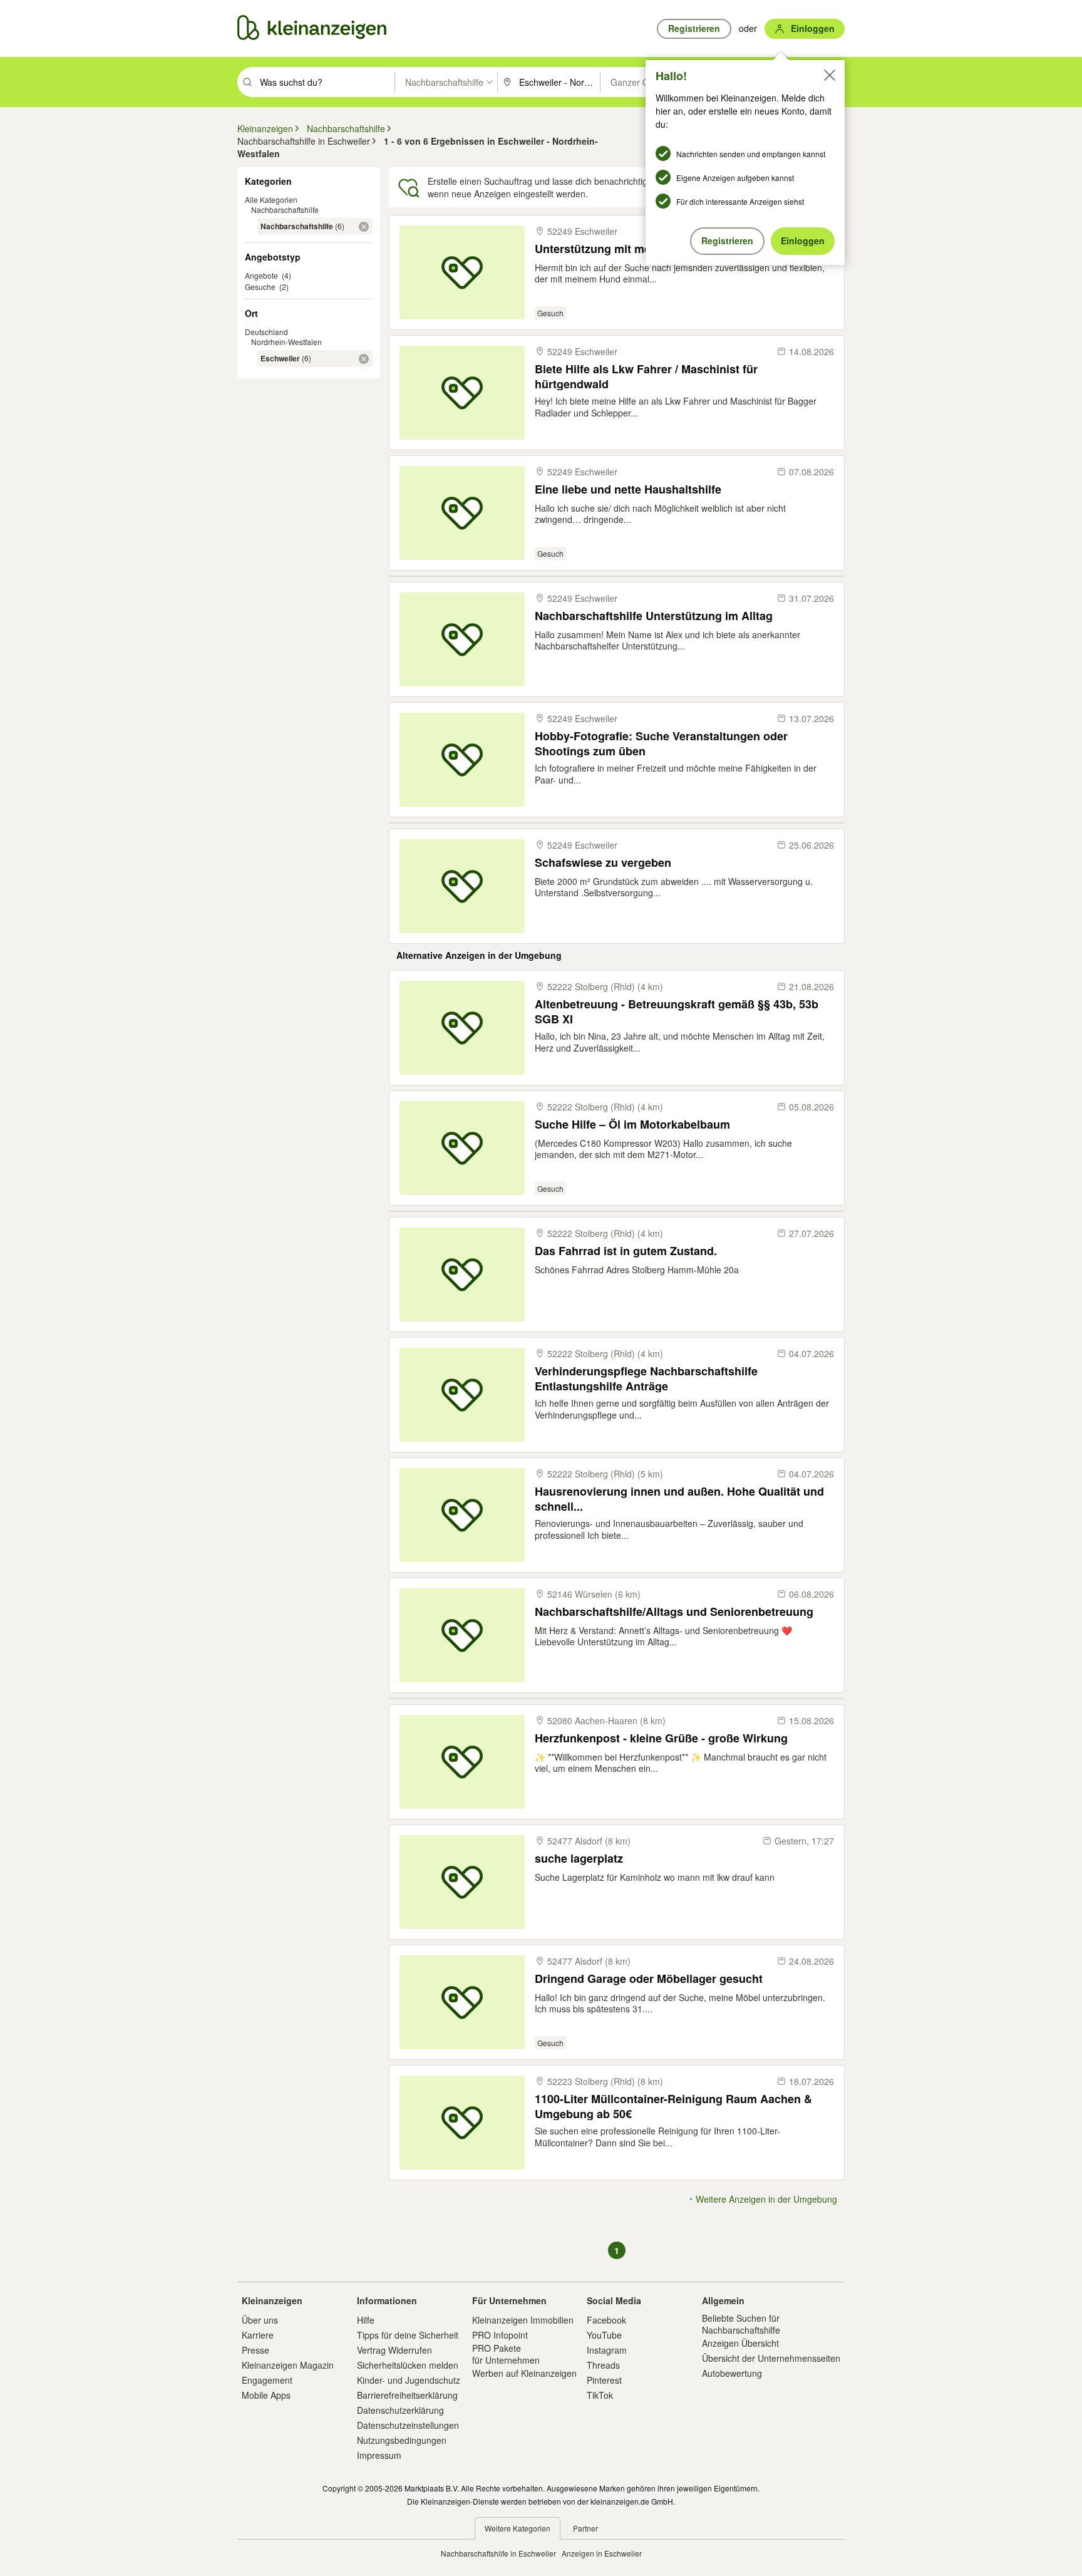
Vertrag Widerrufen (394, 2350)
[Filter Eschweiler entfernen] (364, 359)
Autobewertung (732, 2373)
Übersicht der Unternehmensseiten (771, 2358)
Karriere (258, 2335)
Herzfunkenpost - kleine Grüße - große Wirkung (661, 1738)
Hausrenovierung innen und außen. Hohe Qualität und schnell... (679, 1498)
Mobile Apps (266, 2395)
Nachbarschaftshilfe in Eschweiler (498, 2553)
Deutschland (266, 332)
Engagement (267, 2380)
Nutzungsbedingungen (402, 2440)
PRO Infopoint (500, 2335)
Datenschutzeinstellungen (408, 2425)
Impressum (379, 2455)
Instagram (607, 2350)
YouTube (604, 2335)
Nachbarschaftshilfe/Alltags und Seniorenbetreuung (674, 1612)
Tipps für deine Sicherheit (408, 2335)
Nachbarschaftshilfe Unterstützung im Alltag (654, 616)
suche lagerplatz (579, 1859)
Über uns (260, 2320)
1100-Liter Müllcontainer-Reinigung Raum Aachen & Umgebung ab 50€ (673, 2106)
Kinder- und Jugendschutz (409, 2380)
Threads (603, 2365)
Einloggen (803, 241)
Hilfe (366, 2320)
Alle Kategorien (271, 199)
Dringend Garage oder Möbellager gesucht (649, 1979)
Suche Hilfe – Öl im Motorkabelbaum (632, 1125)
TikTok (600, 2395)
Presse (255, 2350)
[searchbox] (326, 82)
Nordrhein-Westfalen (286, 342)
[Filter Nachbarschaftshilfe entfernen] (364, 227)
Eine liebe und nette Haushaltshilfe (628, 489)
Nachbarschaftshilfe (285, 209)
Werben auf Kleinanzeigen (524, 2373)
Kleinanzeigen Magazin (288, 2365)
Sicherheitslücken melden (408, 2365)
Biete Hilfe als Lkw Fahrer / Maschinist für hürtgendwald (646, 376)
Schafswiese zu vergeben (603, 863)
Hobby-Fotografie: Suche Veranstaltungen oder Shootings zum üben (661, 743)
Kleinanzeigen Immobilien (523, 2320)
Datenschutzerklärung (400, 2410)
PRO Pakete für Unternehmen (506, 2354)
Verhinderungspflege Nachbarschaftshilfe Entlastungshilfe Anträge (646, 1378)
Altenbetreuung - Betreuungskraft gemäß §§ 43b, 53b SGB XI (677, 1011)
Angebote (261, 275)
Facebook (606, 2320)
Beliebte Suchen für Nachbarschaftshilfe (741, 2324)
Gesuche (260, 287)
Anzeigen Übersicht (740, 2343)
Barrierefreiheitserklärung (407, 2395)
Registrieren (727, 241)
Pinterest (604, 2380)
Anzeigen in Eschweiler (602, 2553)
